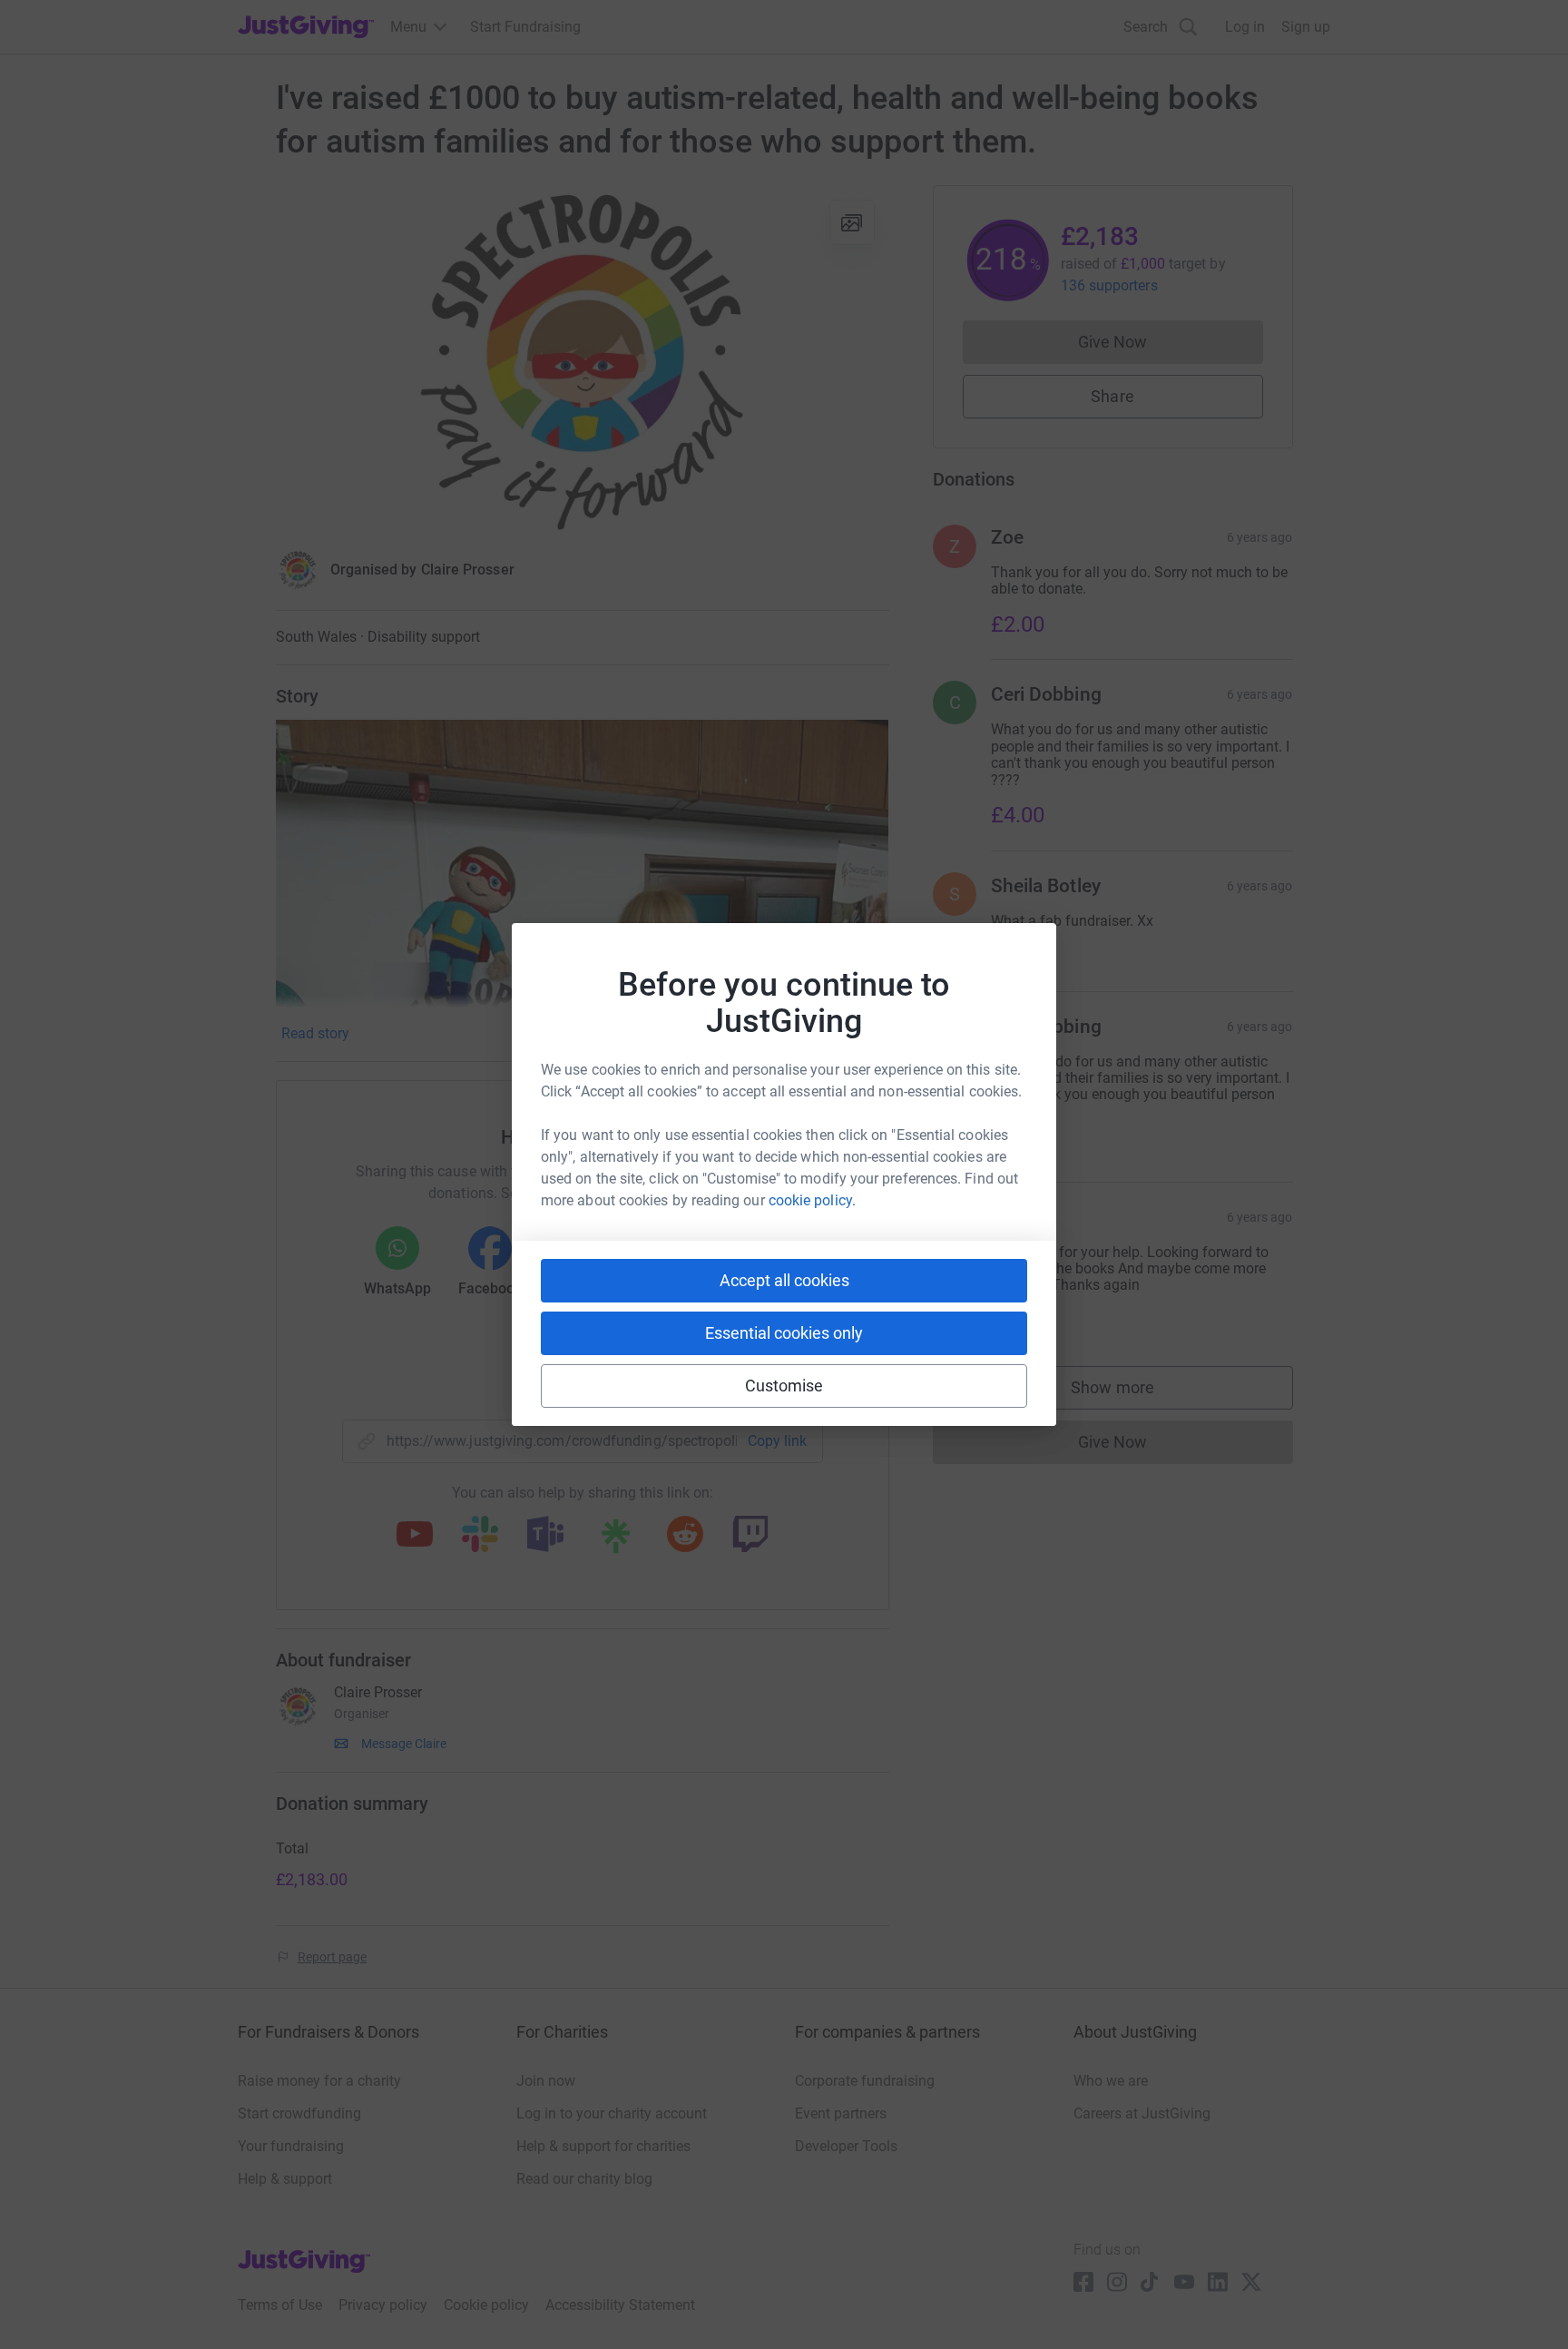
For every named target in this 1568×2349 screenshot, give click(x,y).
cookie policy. (812, 1200)
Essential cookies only (784, 1333)
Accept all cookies (784, 1280)
